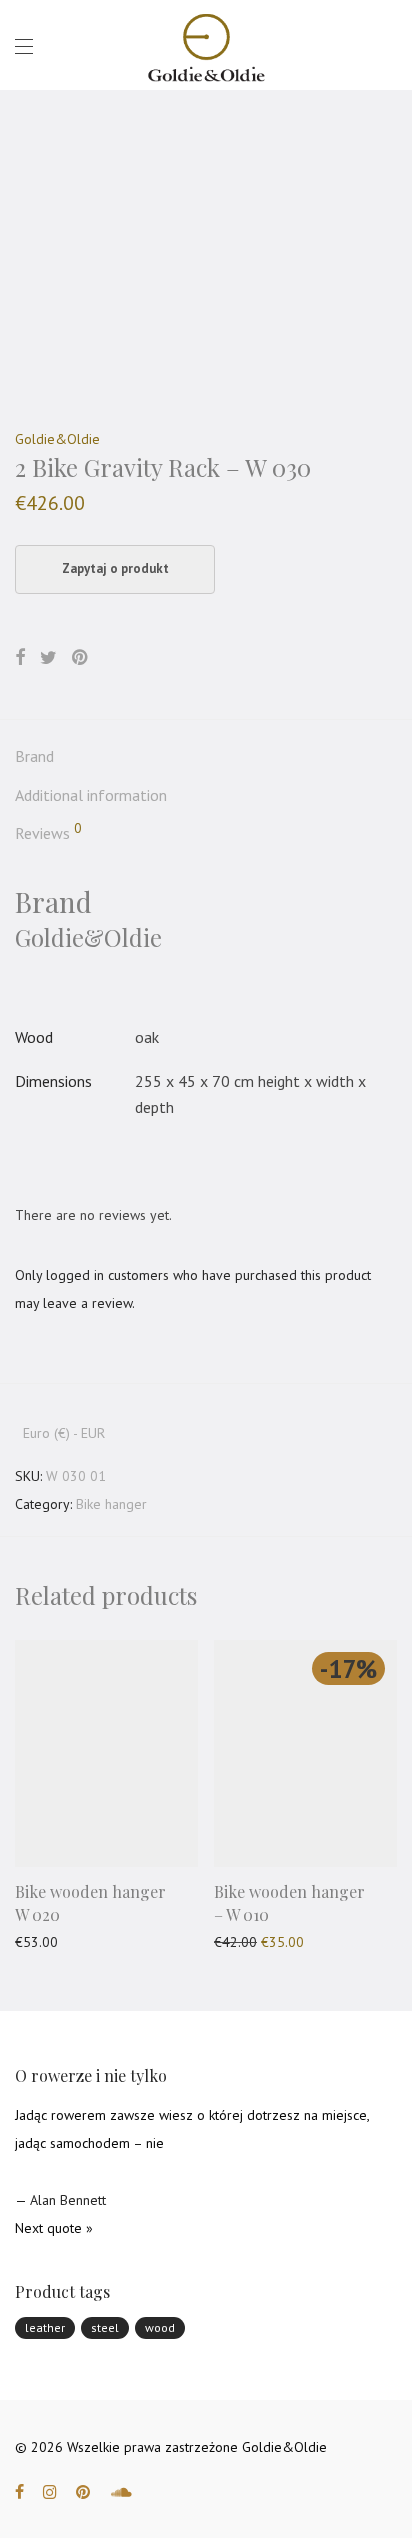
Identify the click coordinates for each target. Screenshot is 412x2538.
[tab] (206, 757)
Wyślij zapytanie (53, 1942)
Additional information (91, 795)
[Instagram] (50, 2491)
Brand (34, 756)
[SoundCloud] (121, 2491)
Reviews (48, 832)
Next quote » (54, 2228)
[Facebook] (19, 2491)
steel (105, 2327)
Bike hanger (111, 1504)
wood (160, 2327)
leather (45, 2327)
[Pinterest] (84, 2491)
